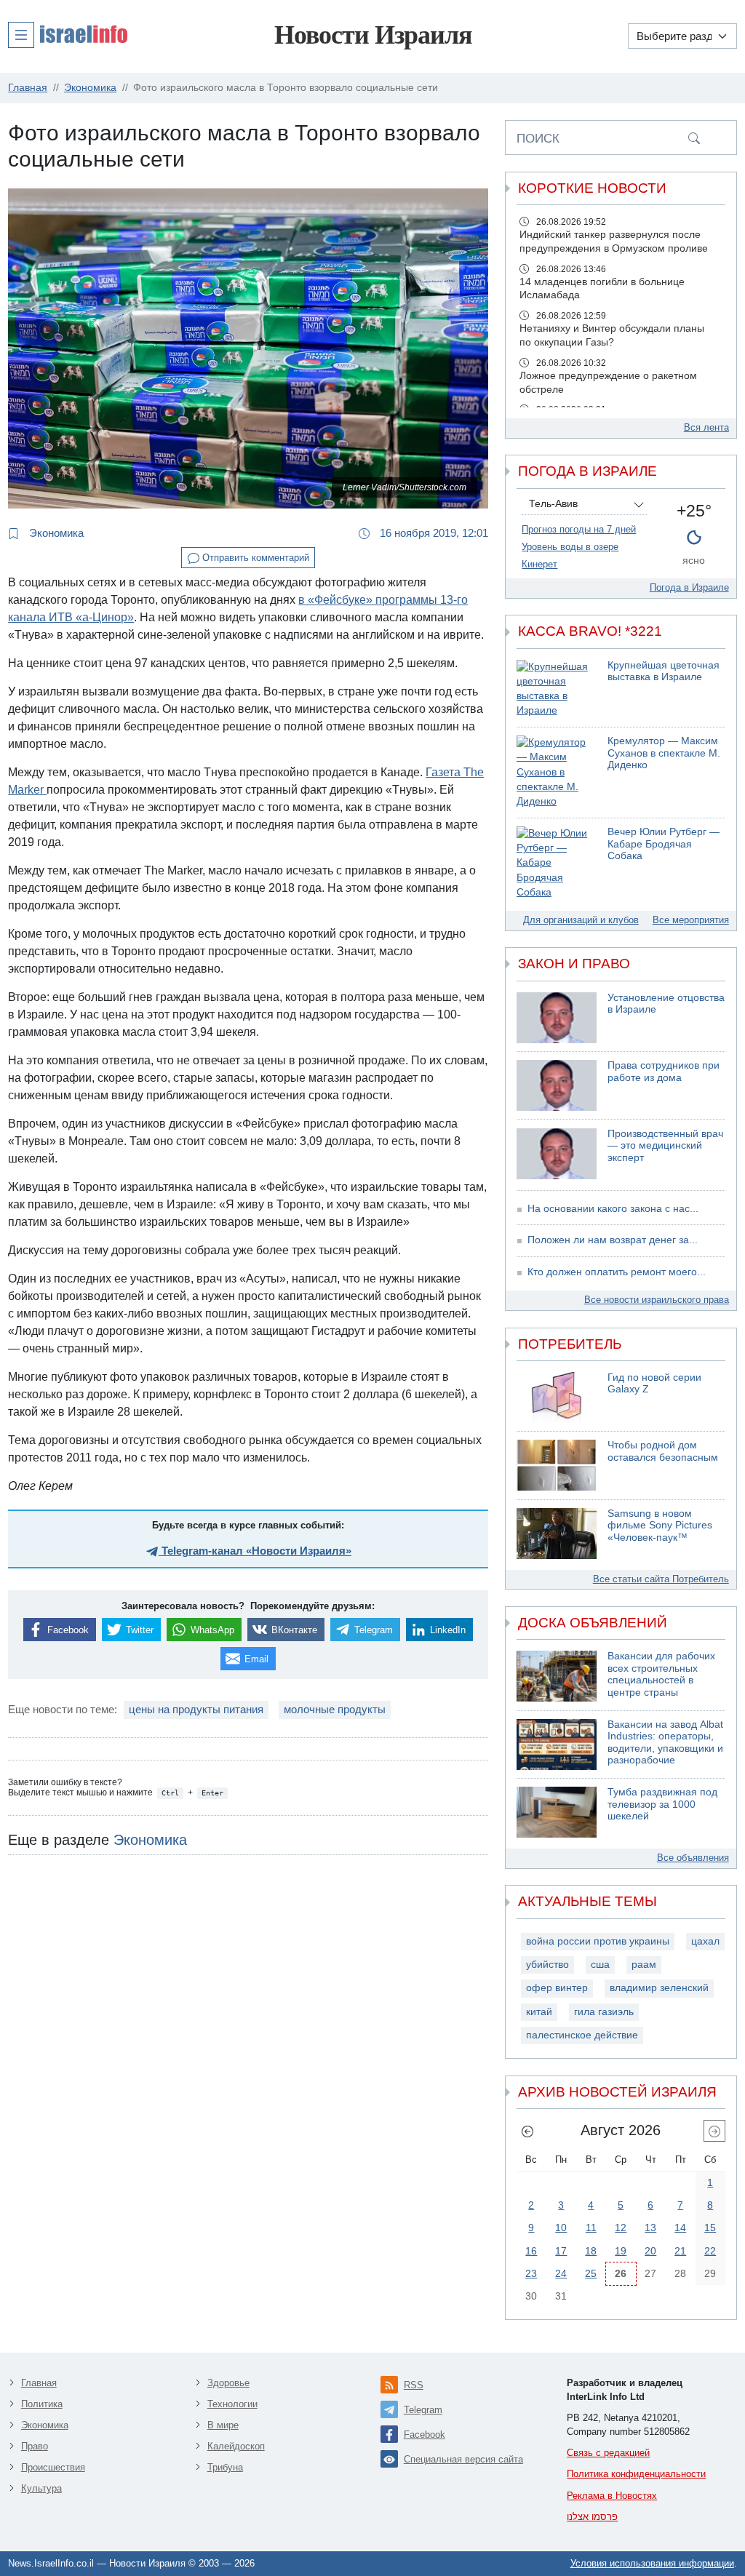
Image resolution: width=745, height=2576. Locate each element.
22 (710, 2251)
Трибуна (225, 2467)
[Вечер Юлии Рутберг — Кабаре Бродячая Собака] (557, 863)
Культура (41, 2488)
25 (591, 2273)
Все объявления (693, 1858)
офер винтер (557, 1988)
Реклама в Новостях (612, 2496)
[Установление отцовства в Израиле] (557, 1018)
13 (650, 2228)
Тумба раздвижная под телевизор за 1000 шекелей (662, 1804)
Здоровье (228, 2383)
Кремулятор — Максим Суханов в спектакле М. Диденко (664, 753)
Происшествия (53, 2467)
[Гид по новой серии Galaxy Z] (557, 1397)
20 (650, 2251)
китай (539, 2012)
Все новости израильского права (657, 1300)
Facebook (425, 2435)
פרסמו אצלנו (592, 2517)
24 (561, 2273)
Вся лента (706, 427)
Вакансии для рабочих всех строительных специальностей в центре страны (661, 1674)
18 (591, 2251)
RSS (414, 2385)
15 (710, 2228)
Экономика (55, 533)
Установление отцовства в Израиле (666, 1004)
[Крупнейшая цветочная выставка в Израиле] (557, 689)
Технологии (232, 2404)
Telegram (423, 2410)
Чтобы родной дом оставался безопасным (663, 1451)
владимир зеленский (659, 1988)
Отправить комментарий (254, 558)
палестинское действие (582, 2035)
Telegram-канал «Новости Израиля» (255, 1551)
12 (621, 2228)
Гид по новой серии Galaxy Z (654, 1384)
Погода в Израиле (689, 587)
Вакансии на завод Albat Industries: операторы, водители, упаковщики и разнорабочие (665, 1743)
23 (531, 2273)
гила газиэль (604, 2012)
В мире (223, 2425)
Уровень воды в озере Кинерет (570, 555)
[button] (68, 34)
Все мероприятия (691, 920)
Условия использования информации (652, 2563)
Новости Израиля (373, 35)
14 (680, 2228)
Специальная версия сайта (463, 2459)
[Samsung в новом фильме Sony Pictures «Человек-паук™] (557, 1534)
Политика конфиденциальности (636, 2474)
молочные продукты (335, 1709)
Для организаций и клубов (581, 920)
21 (680, 2251)
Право (35, 2446)
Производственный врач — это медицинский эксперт (665, 1146)
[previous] (527, 2131)
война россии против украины (598, 1941)
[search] (694, 137)
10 (561, 2228)
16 (531, 2251)
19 (621, 2251)
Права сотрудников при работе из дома (664, 1072)
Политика (42, 2404)
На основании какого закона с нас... (613, 1209)
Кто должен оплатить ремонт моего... (617, 1272)
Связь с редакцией (608, 2453)
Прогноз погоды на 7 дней (579, 529)
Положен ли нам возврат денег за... (613, 1240)
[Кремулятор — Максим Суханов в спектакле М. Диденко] (557, 772)
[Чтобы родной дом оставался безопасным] (557, 1465)
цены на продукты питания (196, 1709)
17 (561, 2251)
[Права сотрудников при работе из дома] (557, 1085)
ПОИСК (538, 138)
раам (644, 1965)
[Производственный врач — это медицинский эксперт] (557, 1154)
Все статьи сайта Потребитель (661, 1579)
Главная (39, 2383)
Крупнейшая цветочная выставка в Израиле (664, 671)
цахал (705, 1941)
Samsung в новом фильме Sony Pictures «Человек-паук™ (660, 1526)
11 (591, 2228)
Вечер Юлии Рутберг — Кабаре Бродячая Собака (664, 844)
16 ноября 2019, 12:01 (433, 533)
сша (600, 1965)
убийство (547, 1965)
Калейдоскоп (236, 2446)
